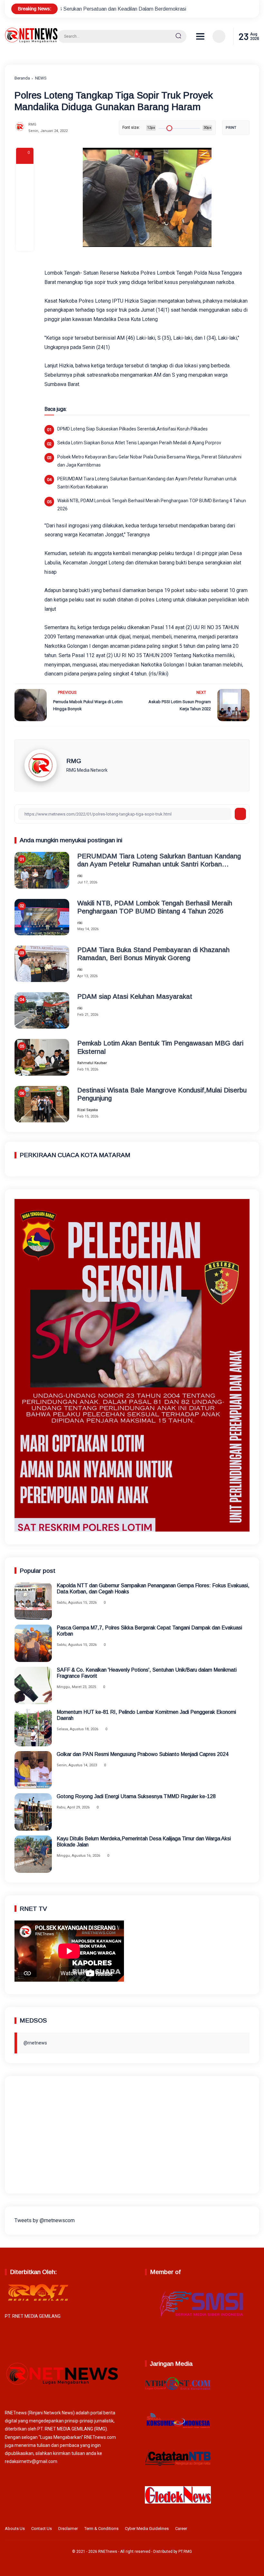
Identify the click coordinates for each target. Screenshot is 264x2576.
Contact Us (42, 2529)
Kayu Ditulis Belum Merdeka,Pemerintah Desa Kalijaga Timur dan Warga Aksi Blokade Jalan (144, 1842)
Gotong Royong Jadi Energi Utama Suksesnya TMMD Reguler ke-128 (136, 1796)
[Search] (178, 36)
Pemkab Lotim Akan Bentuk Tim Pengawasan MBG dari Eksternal (160, 1047)
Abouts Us (15, 2529)
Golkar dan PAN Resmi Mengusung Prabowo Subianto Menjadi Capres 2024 (143, 1754)
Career (181, 2529)
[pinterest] (25, 242)
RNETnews (108, 2552)
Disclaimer (68, 2529)
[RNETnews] (31, 41)
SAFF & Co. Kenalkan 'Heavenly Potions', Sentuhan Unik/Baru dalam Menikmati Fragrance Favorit (147, 1673)
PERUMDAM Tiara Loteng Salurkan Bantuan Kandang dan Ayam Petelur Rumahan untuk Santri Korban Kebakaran (147, 483)
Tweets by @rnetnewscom (45, 2220)
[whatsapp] (25, 225)
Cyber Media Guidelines (147, 2529)
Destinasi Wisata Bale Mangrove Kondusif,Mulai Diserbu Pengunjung (162, 1094)
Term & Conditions (101, 2529)
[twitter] (225, 2530)
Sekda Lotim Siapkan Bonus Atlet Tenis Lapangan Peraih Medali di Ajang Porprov (139, 443)
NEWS (41, 78)
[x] (25, 190)
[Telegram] (25, 207)
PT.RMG (185, 2552)
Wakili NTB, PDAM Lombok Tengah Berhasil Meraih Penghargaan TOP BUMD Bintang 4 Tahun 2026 (152, 505)
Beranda (22, 78)
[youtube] (255, 2530)
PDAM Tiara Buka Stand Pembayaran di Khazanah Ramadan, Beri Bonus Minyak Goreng (153, 954)
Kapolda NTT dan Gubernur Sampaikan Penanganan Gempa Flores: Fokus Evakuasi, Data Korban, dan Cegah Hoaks (153, 1589)
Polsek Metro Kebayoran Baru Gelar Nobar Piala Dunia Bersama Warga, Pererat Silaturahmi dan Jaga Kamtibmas (149, 461)
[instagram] (235, 2530)
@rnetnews (35, 2043)
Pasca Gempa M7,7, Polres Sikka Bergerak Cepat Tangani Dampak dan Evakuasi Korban (149, 1631)
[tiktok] (245, 2530)
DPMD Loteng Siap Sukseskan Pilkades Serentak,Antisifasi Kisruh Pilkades (132, 429)
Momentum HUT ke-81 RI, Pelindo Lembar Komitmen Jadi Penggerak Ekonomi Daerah (146, 1715)
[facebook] (25, 173)
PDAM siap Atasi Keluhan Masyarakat (135, 996)
